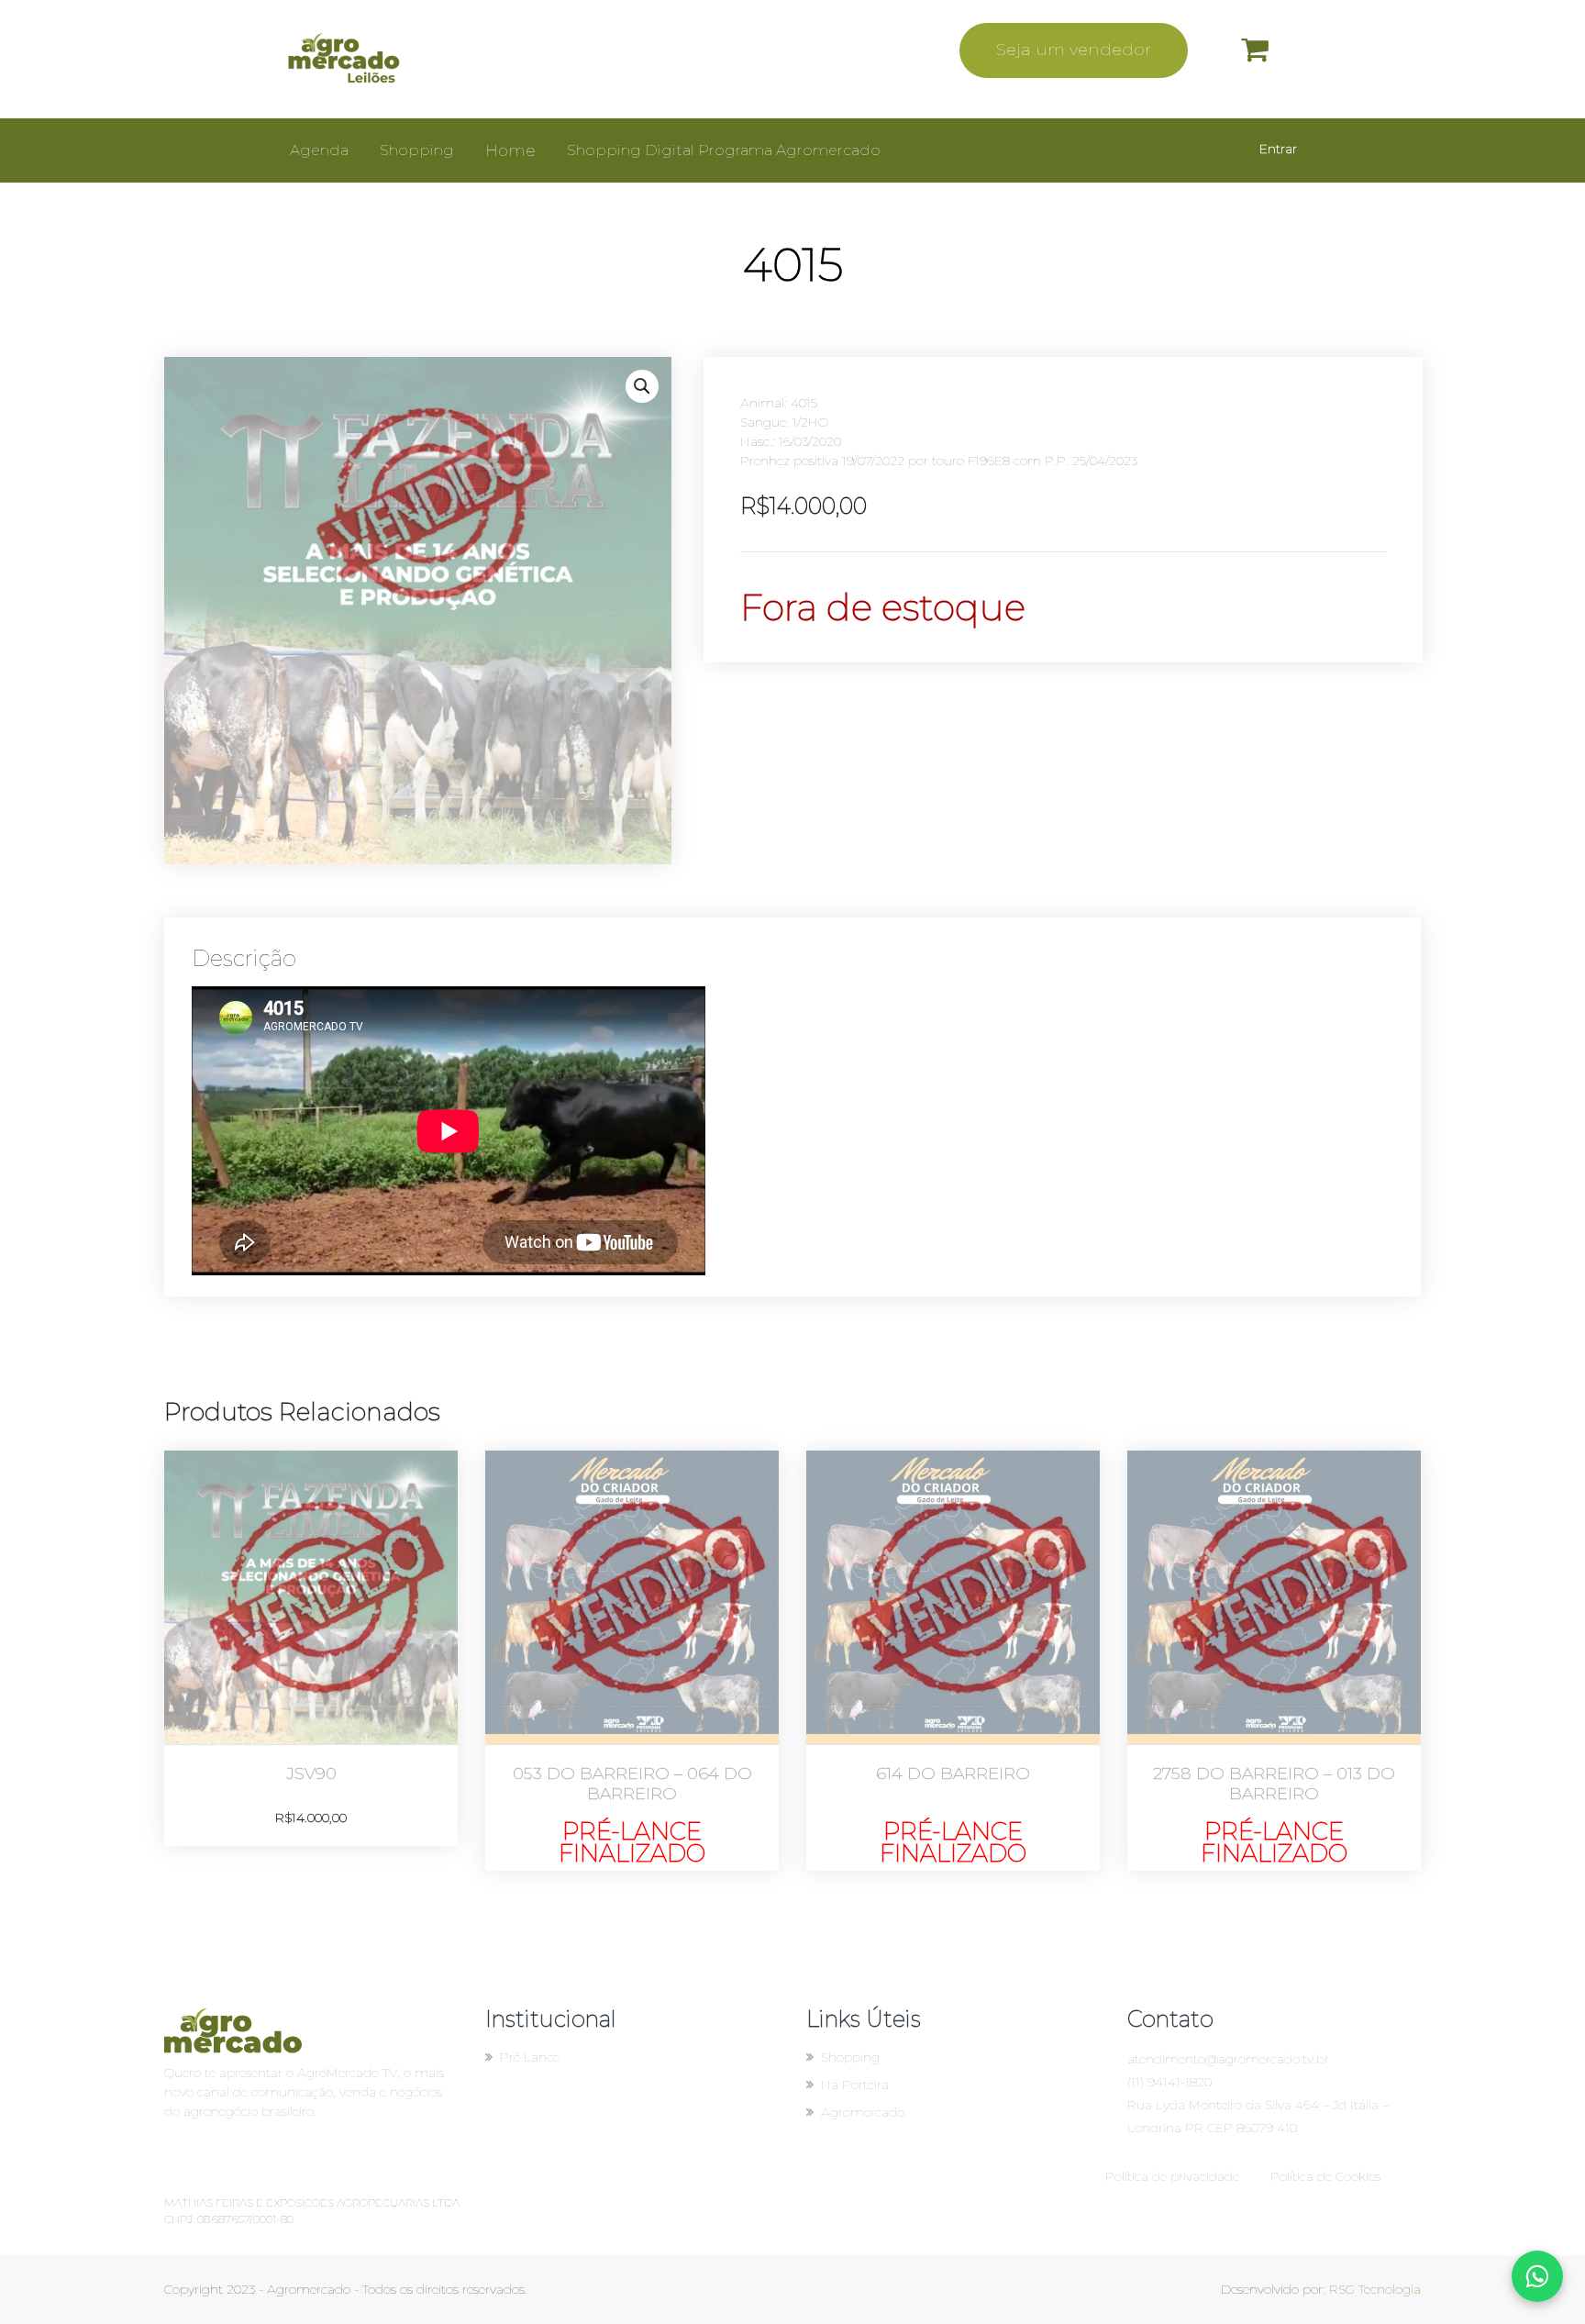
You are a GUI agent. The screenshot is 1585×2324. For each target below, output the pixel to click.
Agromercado (863, 2112)
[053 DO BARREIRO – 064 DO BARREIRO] (632, 1597)
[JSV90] (311, 1597)
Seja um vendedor (1074, 50)
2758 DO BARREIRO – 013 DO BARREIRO (1274, 1784)
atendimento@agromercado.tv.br (1228, 2059)
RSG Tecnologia (1375, 2289)
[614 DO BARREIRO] (953, 1597)
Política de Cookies (1325, 2176)
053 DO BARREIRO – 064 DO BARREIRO (632, 1784)
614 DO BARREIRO (953, 1774)
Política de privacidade (1172, 2176)
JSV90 (311, 1774)
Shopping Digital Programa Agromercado (724, 150)
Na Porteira (855, 2085)
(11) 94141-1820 (1169, 2082)
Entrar (1278, 149)
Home (510, 150)
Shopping (417, 150)
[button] (642, 386)
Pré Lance (530, 2057)
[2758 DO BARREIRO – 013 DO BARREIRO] (1274, 1597)
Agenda (319, 150)
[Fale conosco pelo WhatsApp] (1537, 2276)
